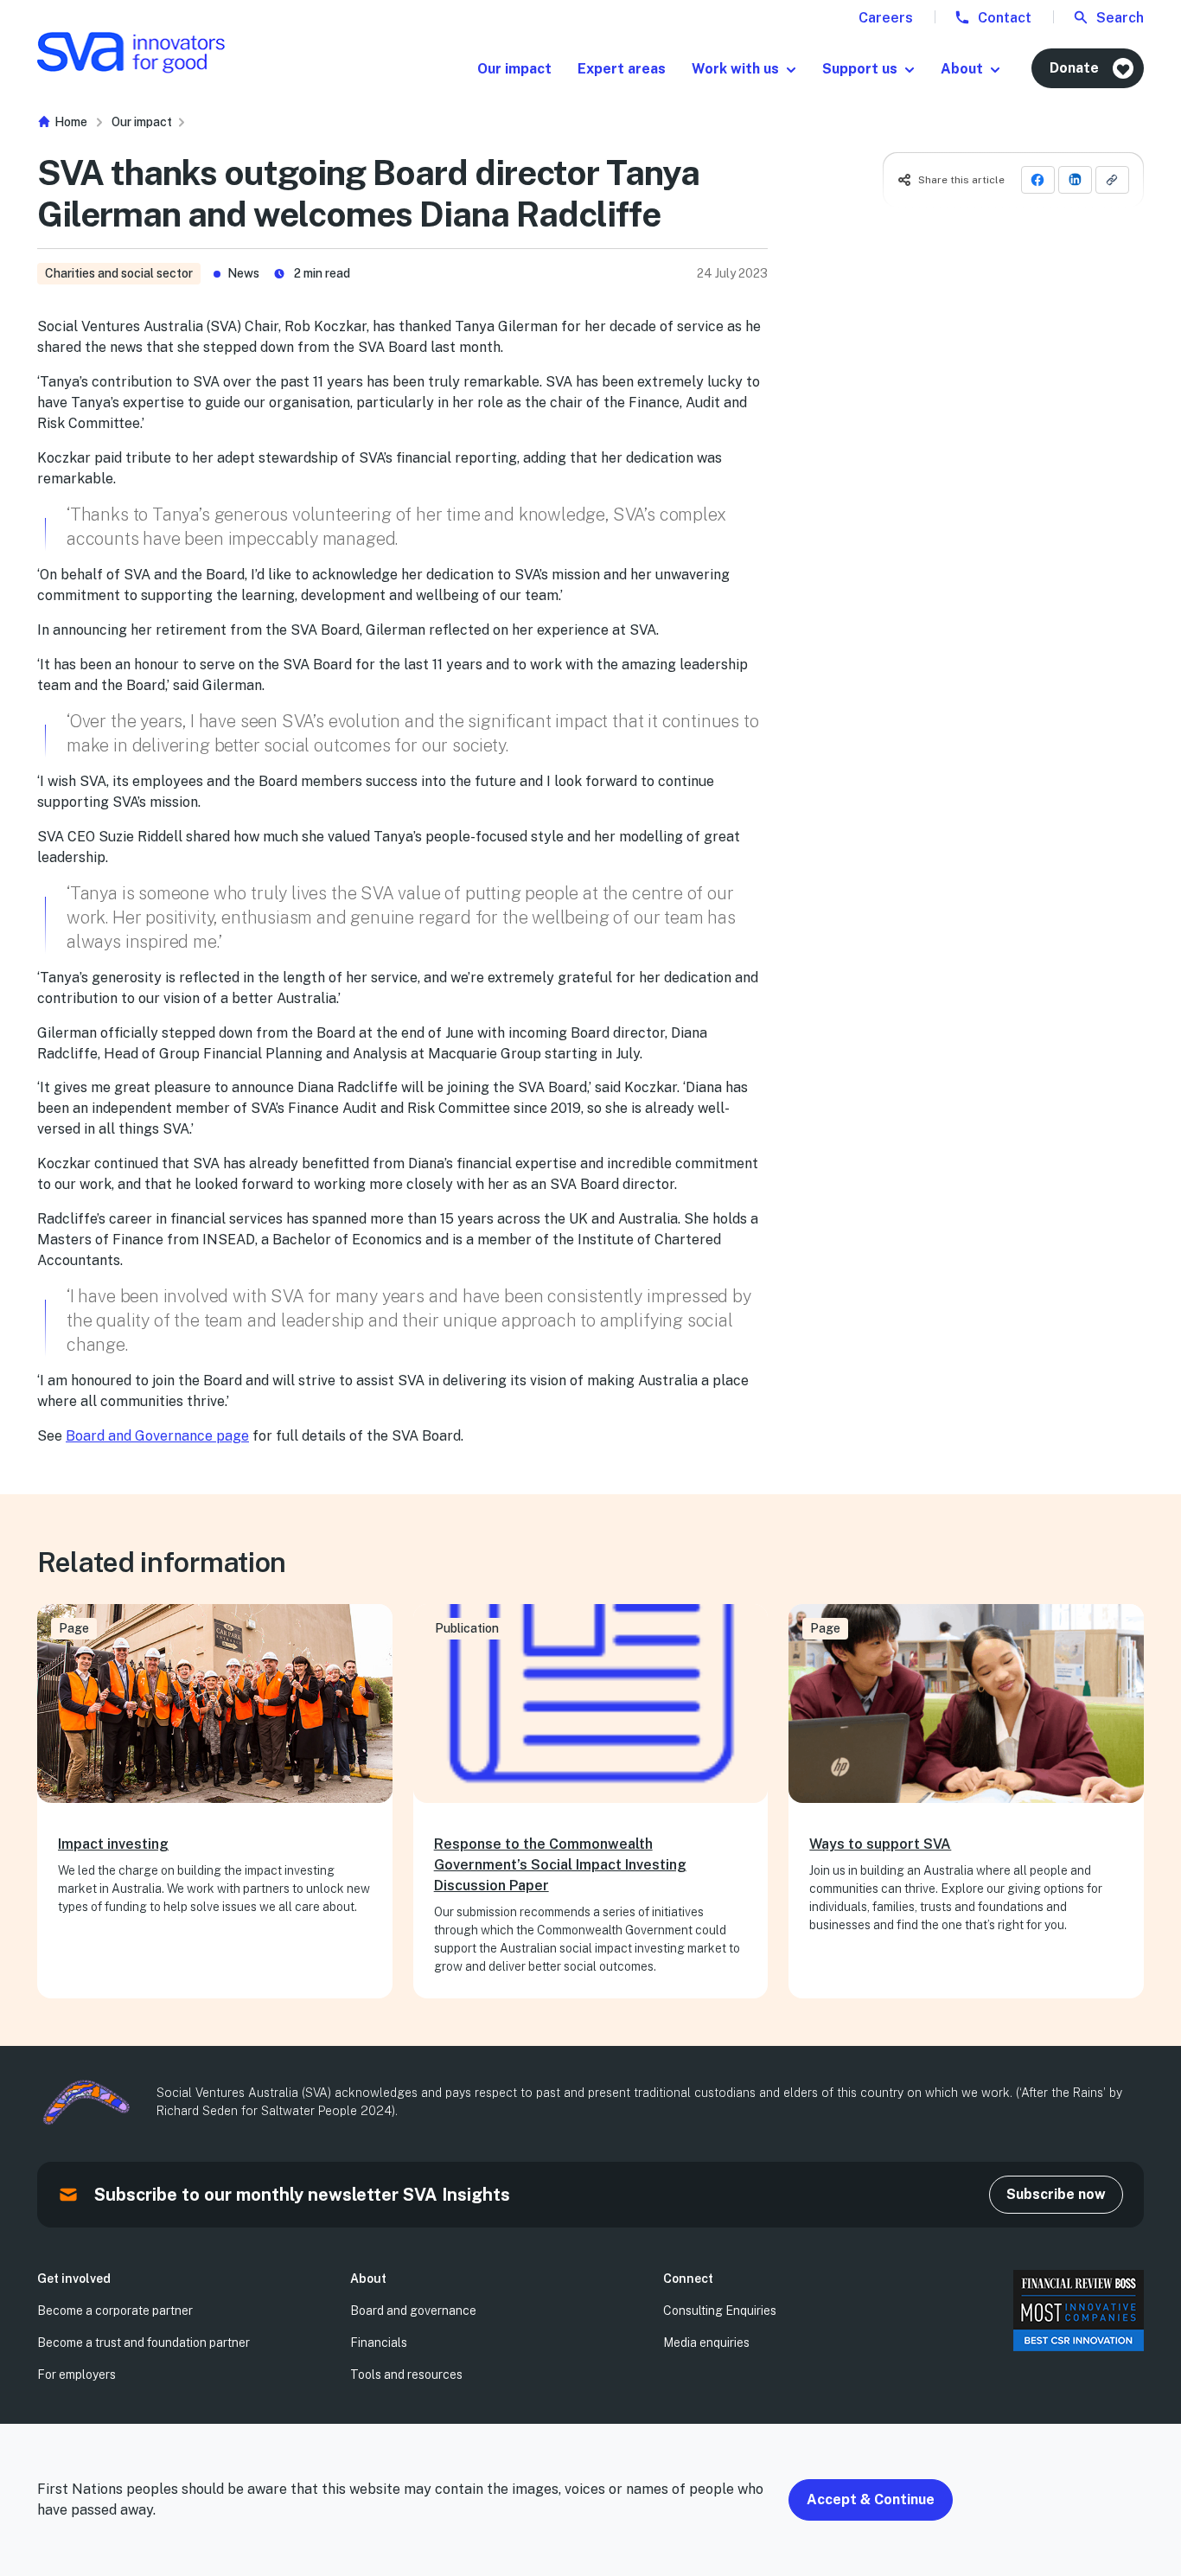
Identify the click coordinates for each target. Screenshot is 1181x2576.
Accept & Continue (871, 2499)
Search (1118, 18)
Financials (379, 2343)
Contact (1003, 18)
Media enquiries (706, 2343)
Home (70, 122)
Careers (886, 18)
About (962, 69)
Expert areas (622, 69)
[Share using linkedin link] (1075, 180)
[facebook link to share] (1038, 180)
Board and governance (413, 2311)
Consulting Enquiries (720, 2311)
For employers (77, 2375)
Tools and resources (406, 2375)
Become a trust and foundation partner (144, 2343)
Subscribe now (1056, 2194)
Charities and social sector (119, 273)
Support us (860, 69)
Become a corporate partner (115, 2311)
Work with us (735, 69)
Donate (1074, 68)
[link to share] (1112, 180)
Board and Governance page (157, 1436)
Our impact (514, 69)
